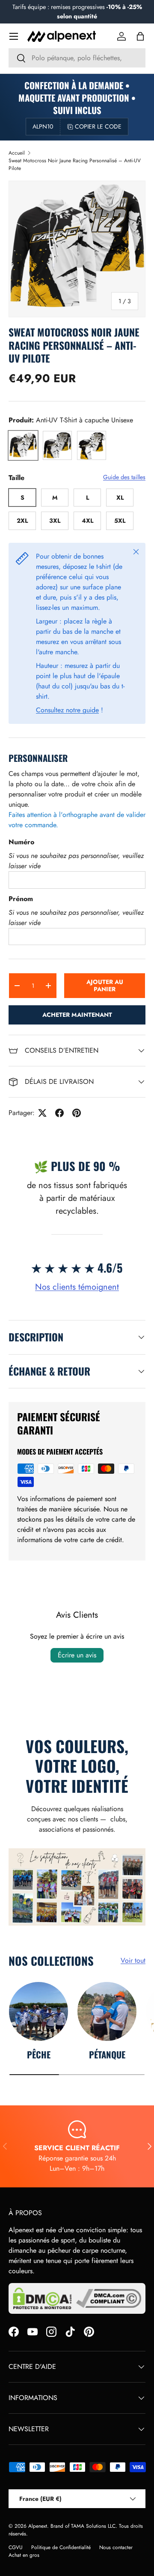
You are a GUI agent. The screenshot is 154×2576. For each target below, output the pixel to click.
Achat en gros (24, 2555)
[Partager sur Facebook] (59, 1113)
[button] (140, 36)
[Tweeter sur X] (42, 1113)
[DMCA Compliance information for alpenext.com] (109, 2298)
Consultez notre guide (67, 710)
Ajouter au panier (105, 985)
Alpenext (38, 2526)
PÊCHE (39, 2054)
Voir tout (133, 1960)
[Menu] (14, 36)
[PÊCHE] (38, 2011)
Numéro (21, 842)
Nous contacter (116, 2547)
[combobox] (77, 58)
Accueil (17, 153)
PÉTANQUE (107, 2054)
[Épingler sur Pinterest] (77, 1113)
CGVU (16, 2547)
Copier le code (98, 126)
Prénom (21, 899)
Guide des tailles (124, 477)
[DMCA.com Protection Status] (42, 2298)
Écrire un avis (77, 1655)
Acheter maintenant (77, 1015)
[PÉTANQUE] (107, 2011)
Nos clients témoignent (77, 1287)
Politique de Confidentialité (61, 2547)
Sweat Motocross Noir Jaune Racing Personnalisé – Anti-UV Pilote (75, 164)
